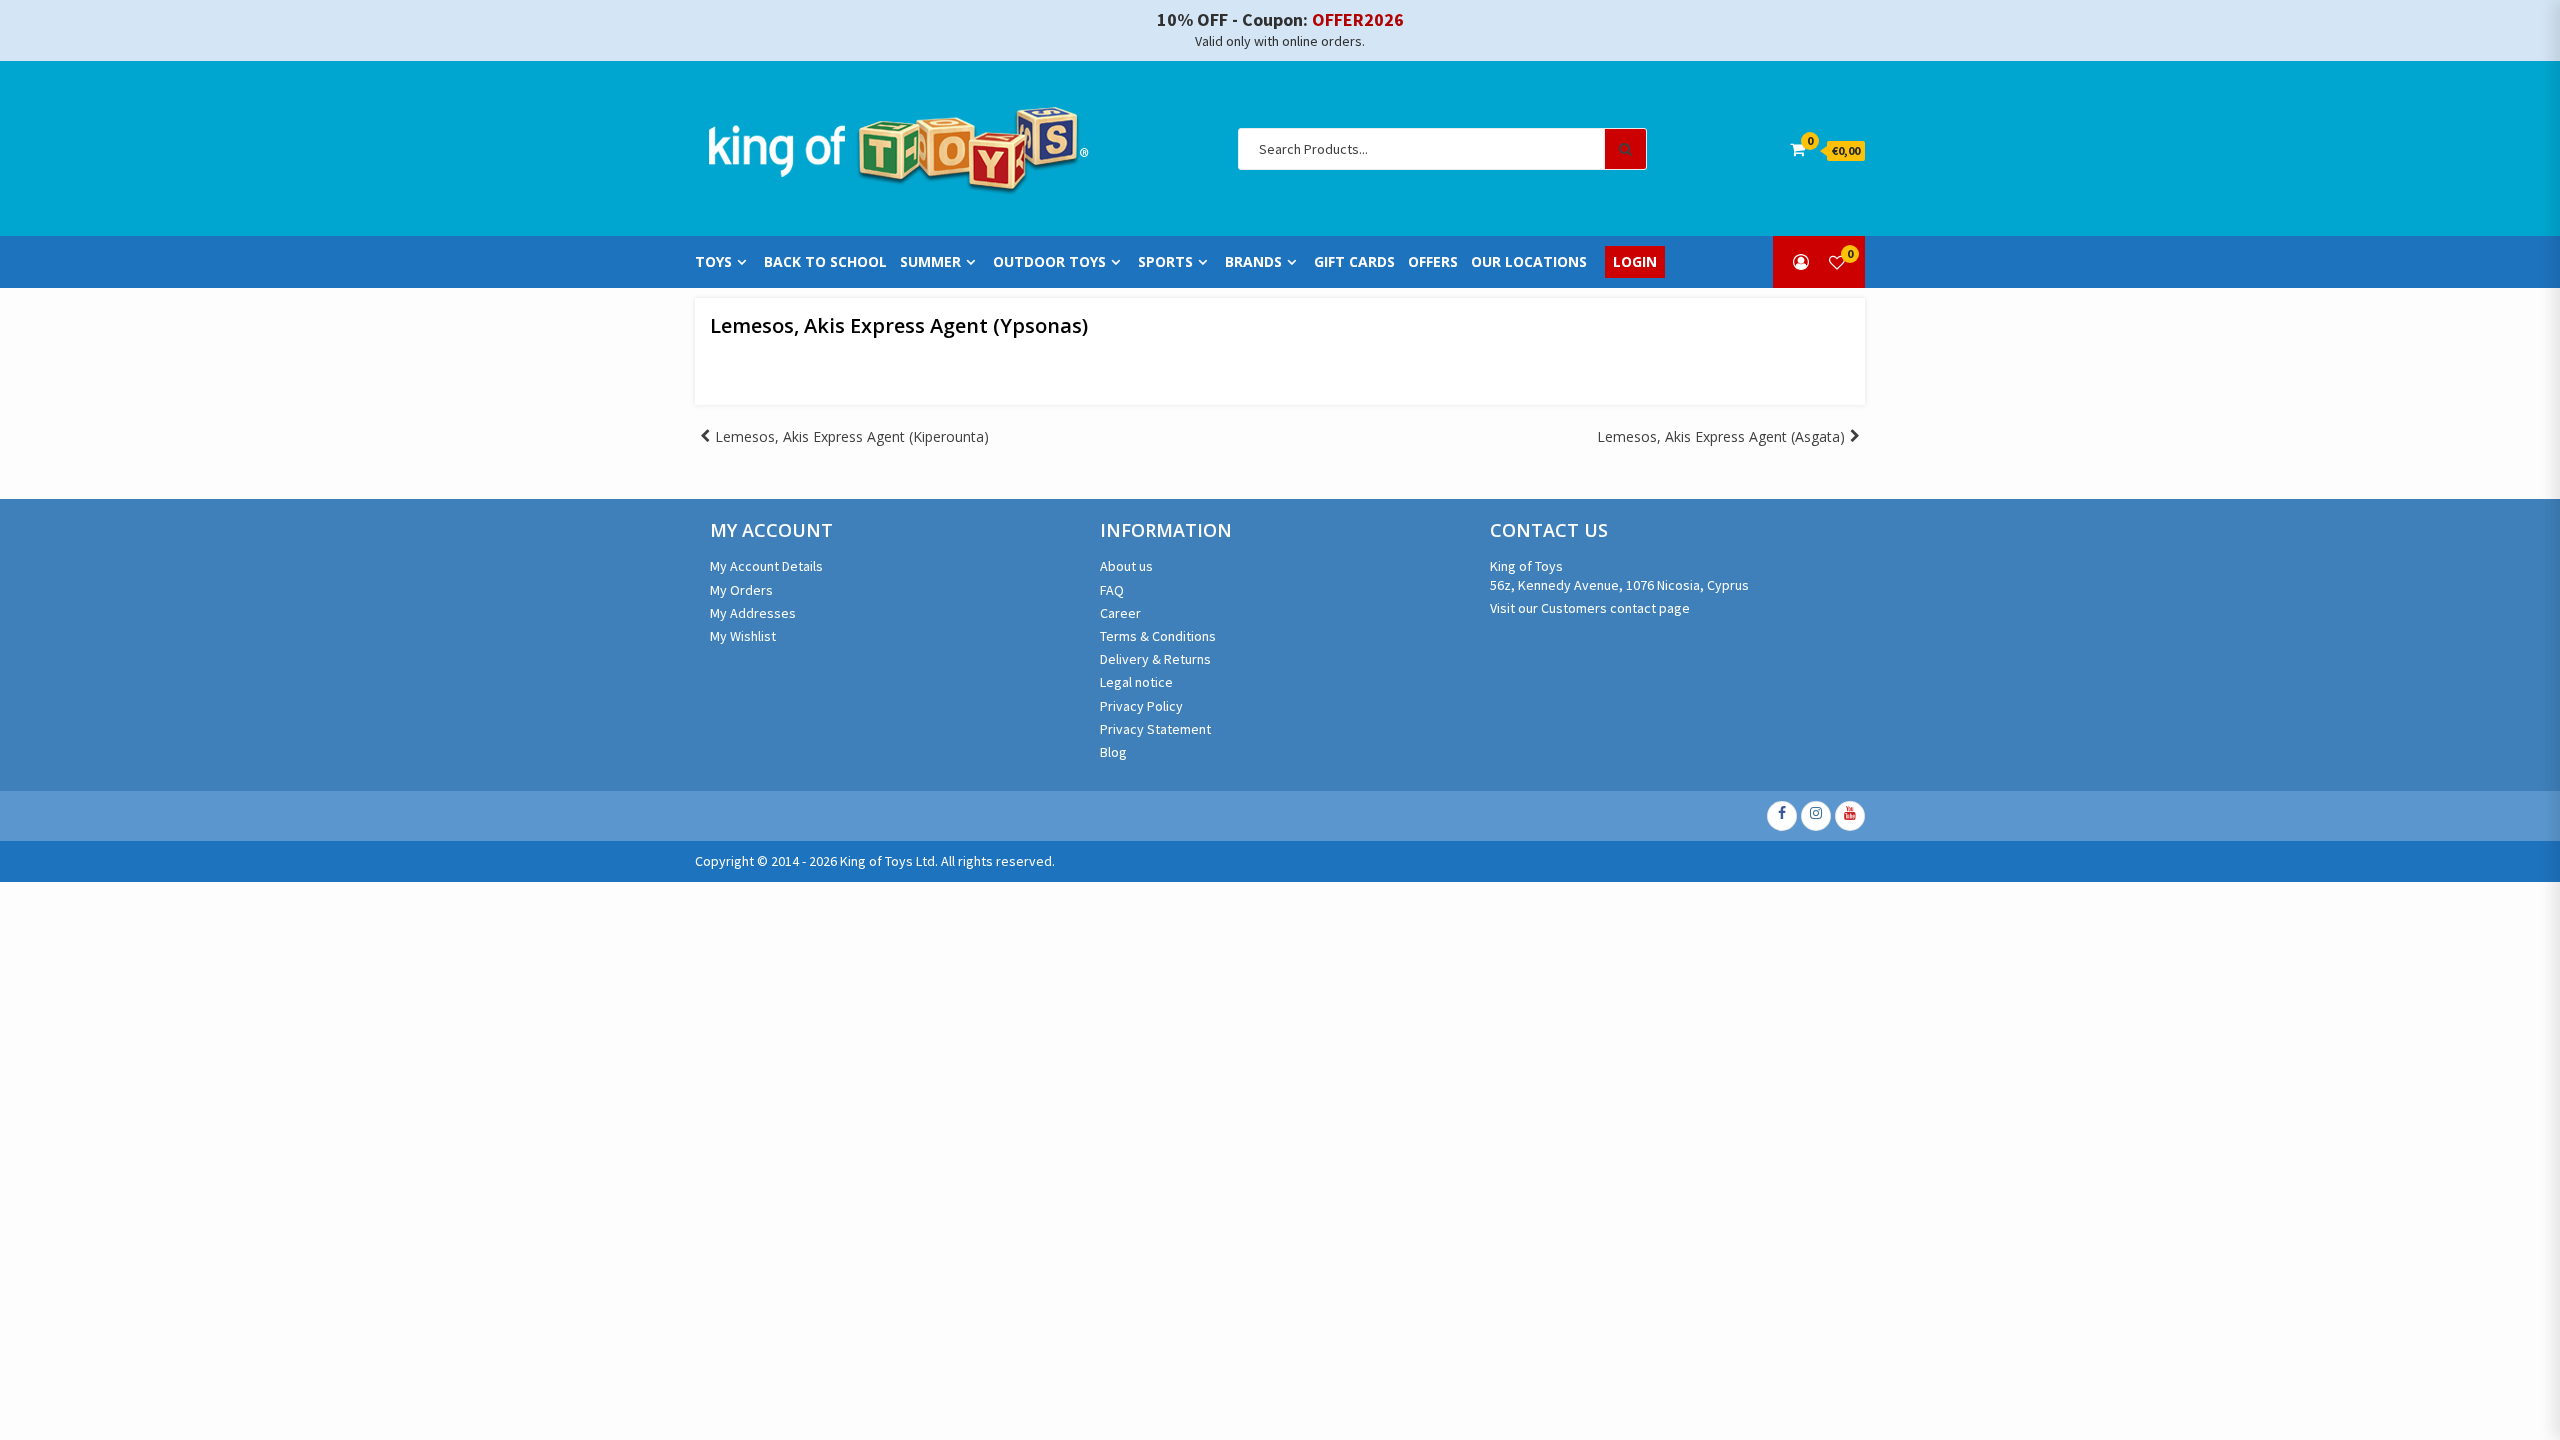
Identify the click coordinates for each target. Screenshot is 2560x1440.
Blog (1113, 752)
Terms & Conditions (1158, 636)
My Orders (741, 590)
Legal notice (1136, 682)
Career (1120, 613)
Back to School (825, 262)
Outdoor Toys (1049, 262)
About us (1126, 566)
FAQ (1112, 590)
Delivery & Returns (1155, 659)
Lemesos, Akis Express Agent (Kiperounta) (852, 436)
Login (1635, 262)
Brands (1253, 262)
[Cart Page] (1797, 149)
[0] (1837, 262)
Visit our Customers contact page (1590, 608)
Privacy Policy (1141, 706)
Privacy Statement (1155, 729)
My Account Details (766, 566)
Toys (713, 262)
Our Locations (1529, 262)
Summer (930, 262)
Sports (1165, 262)
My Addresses (753, 613)
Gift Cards (1354, 262)
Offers (1433, 262)
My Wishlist (743, 636)
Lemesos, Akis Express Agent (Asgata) (1721, 436)
